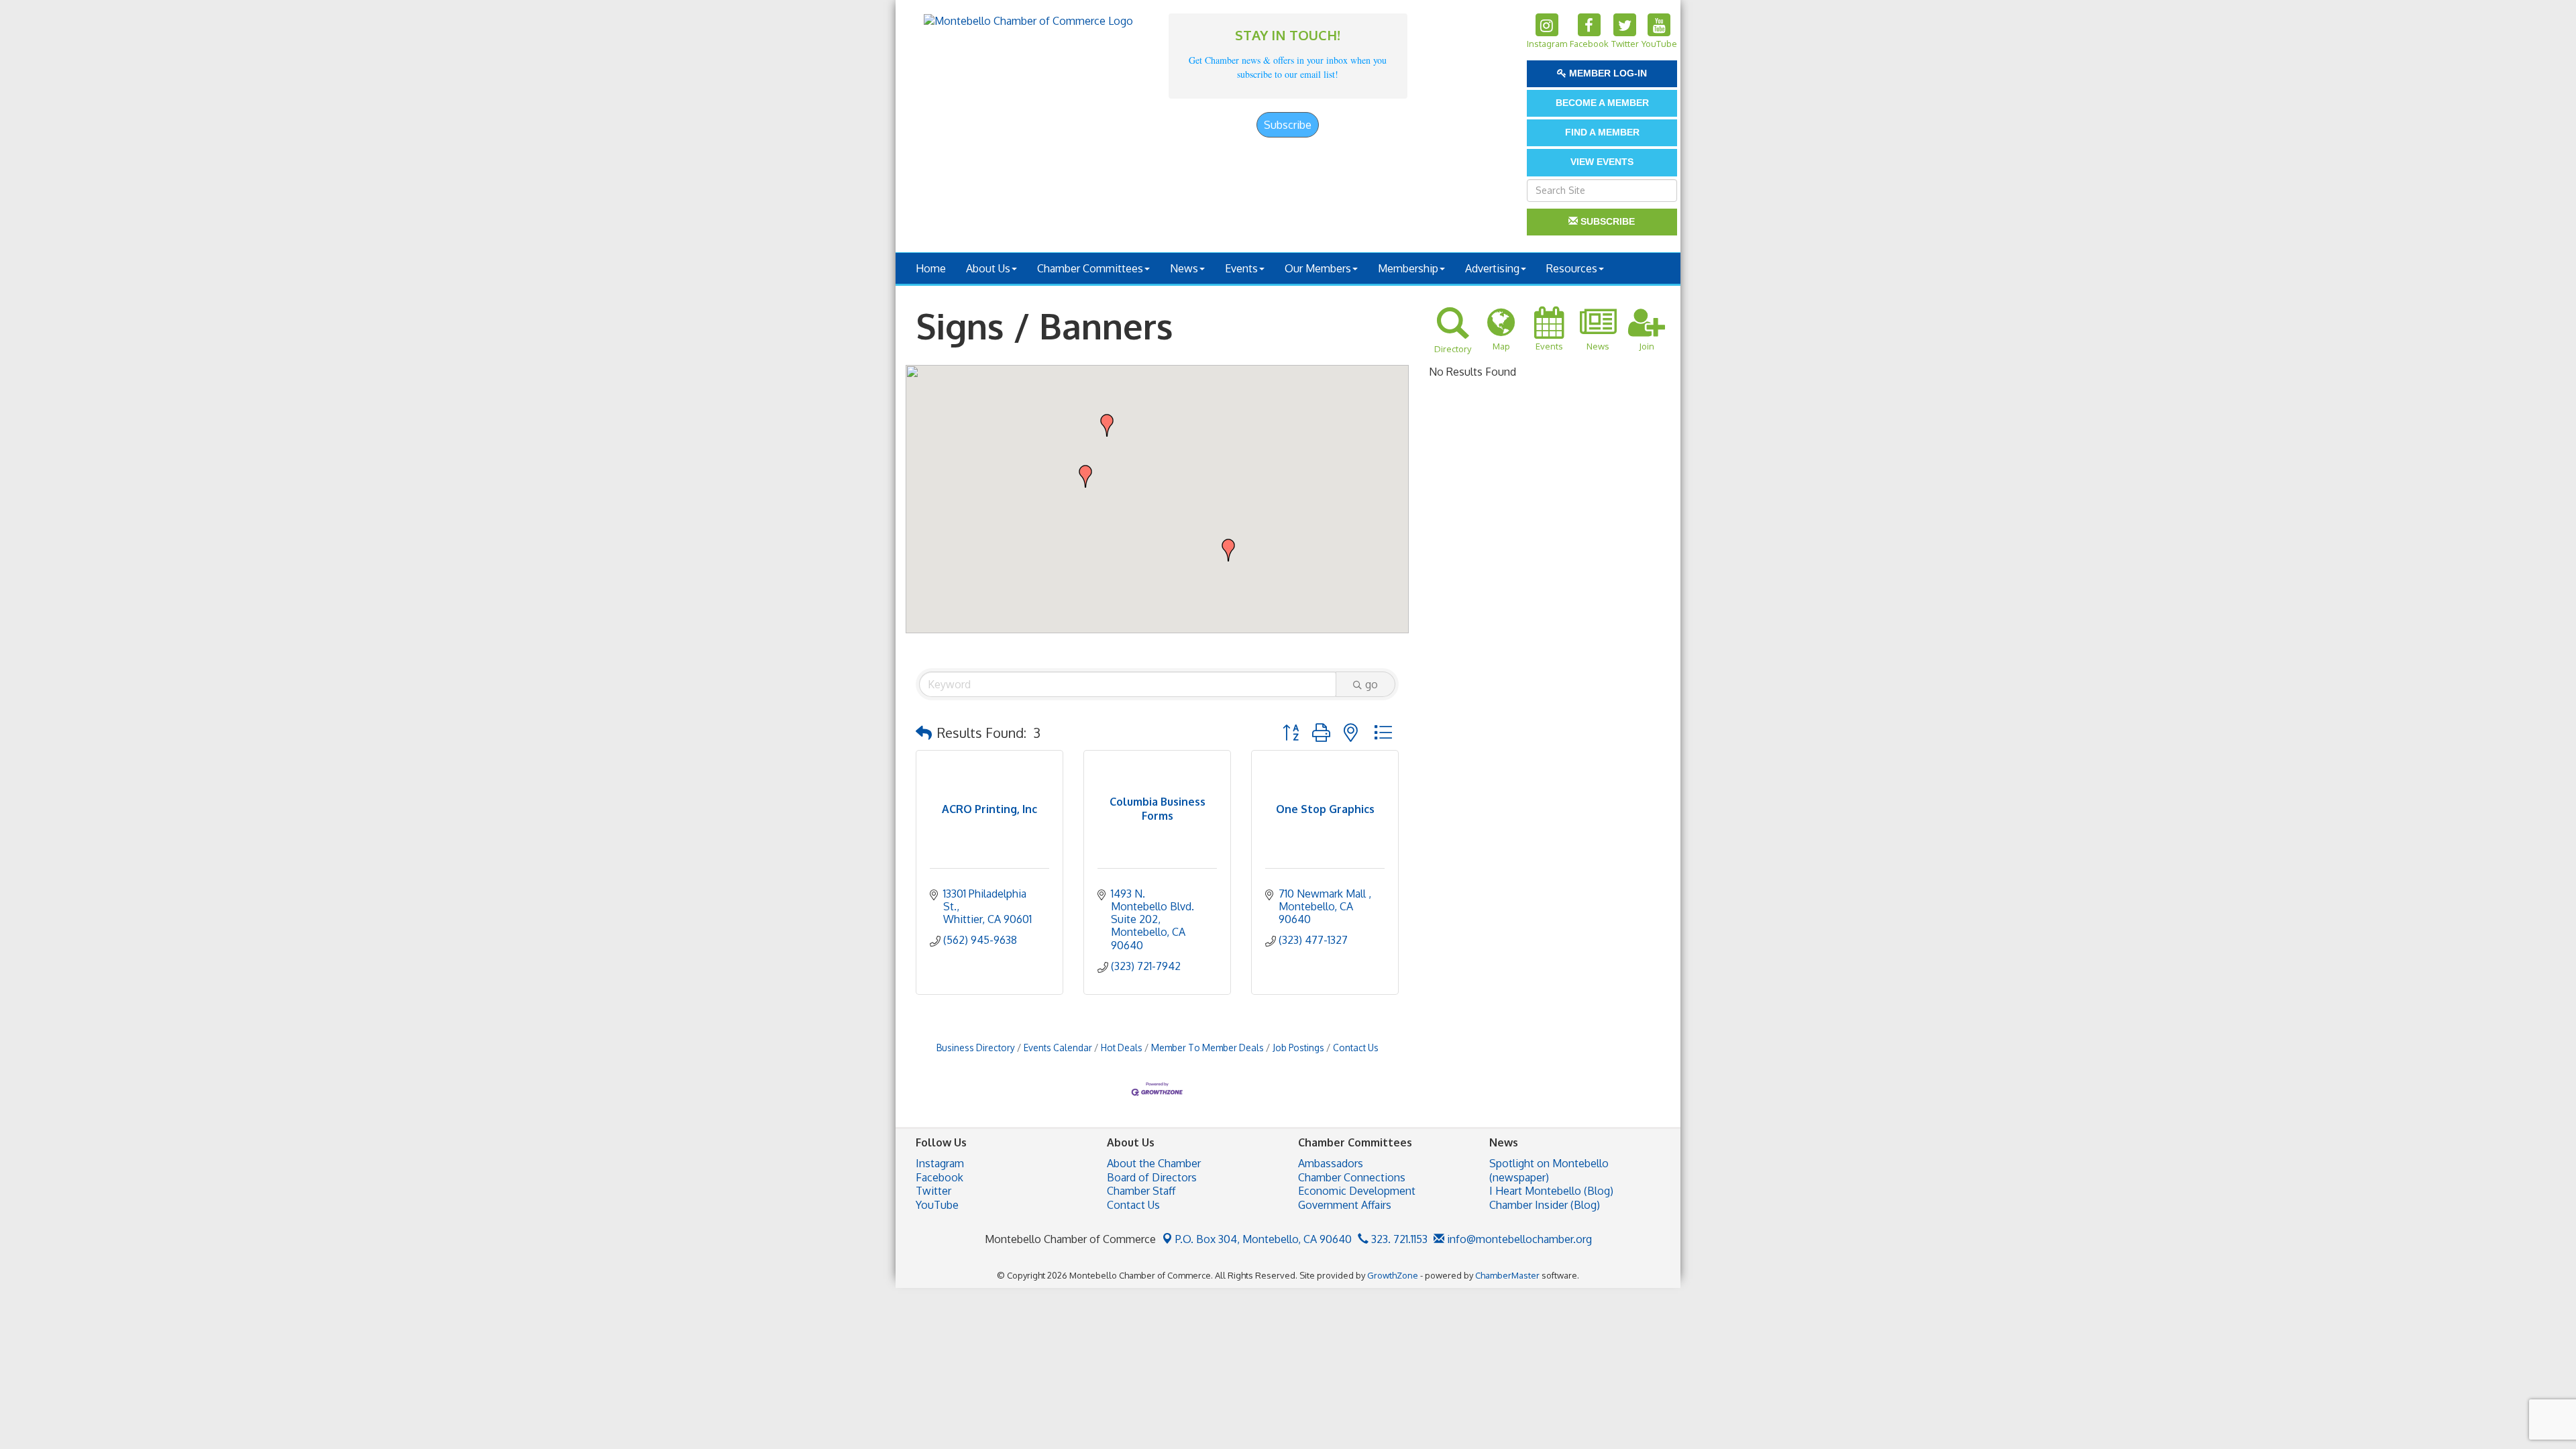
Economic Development (1357, 1191)
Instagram (940, 1163)
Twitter (933, 1191)
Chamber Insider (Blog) (1545, 1205)
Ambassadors (1331, 1163)
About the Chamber (1154, 1163)
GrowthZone (1393, 1275)
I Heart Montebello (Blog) (1551, 1191)
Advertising (1492, 268)
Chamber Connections (1352, 1177)
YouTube (937, 1205)
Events (1241, 268)
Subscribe (1288, 125)
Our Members (1318, 268)
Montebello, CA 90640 (1264, 1239)
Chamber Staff (1141, 1191)
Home (931, 268)
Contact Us (1356, 1048)
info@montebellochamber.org (1518, 1239)
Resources (1572, 268)
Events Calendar (1058, 1048)
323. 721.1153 (1398, 1239)
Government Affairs (1345, 1205)
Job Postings (1298, 1048)
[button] (1107, 425)
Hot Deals (1122, 1048)
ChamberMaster (1507, 1275)
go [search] (1372, 684)
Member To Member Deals (1207, 1048)
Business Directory (976, 1048)
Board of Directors (1152, 1177)
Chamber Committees (1090, 268)
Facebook (940, 1177)
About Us (988, 268)
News (1184, 268)
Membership (1408, 268)
